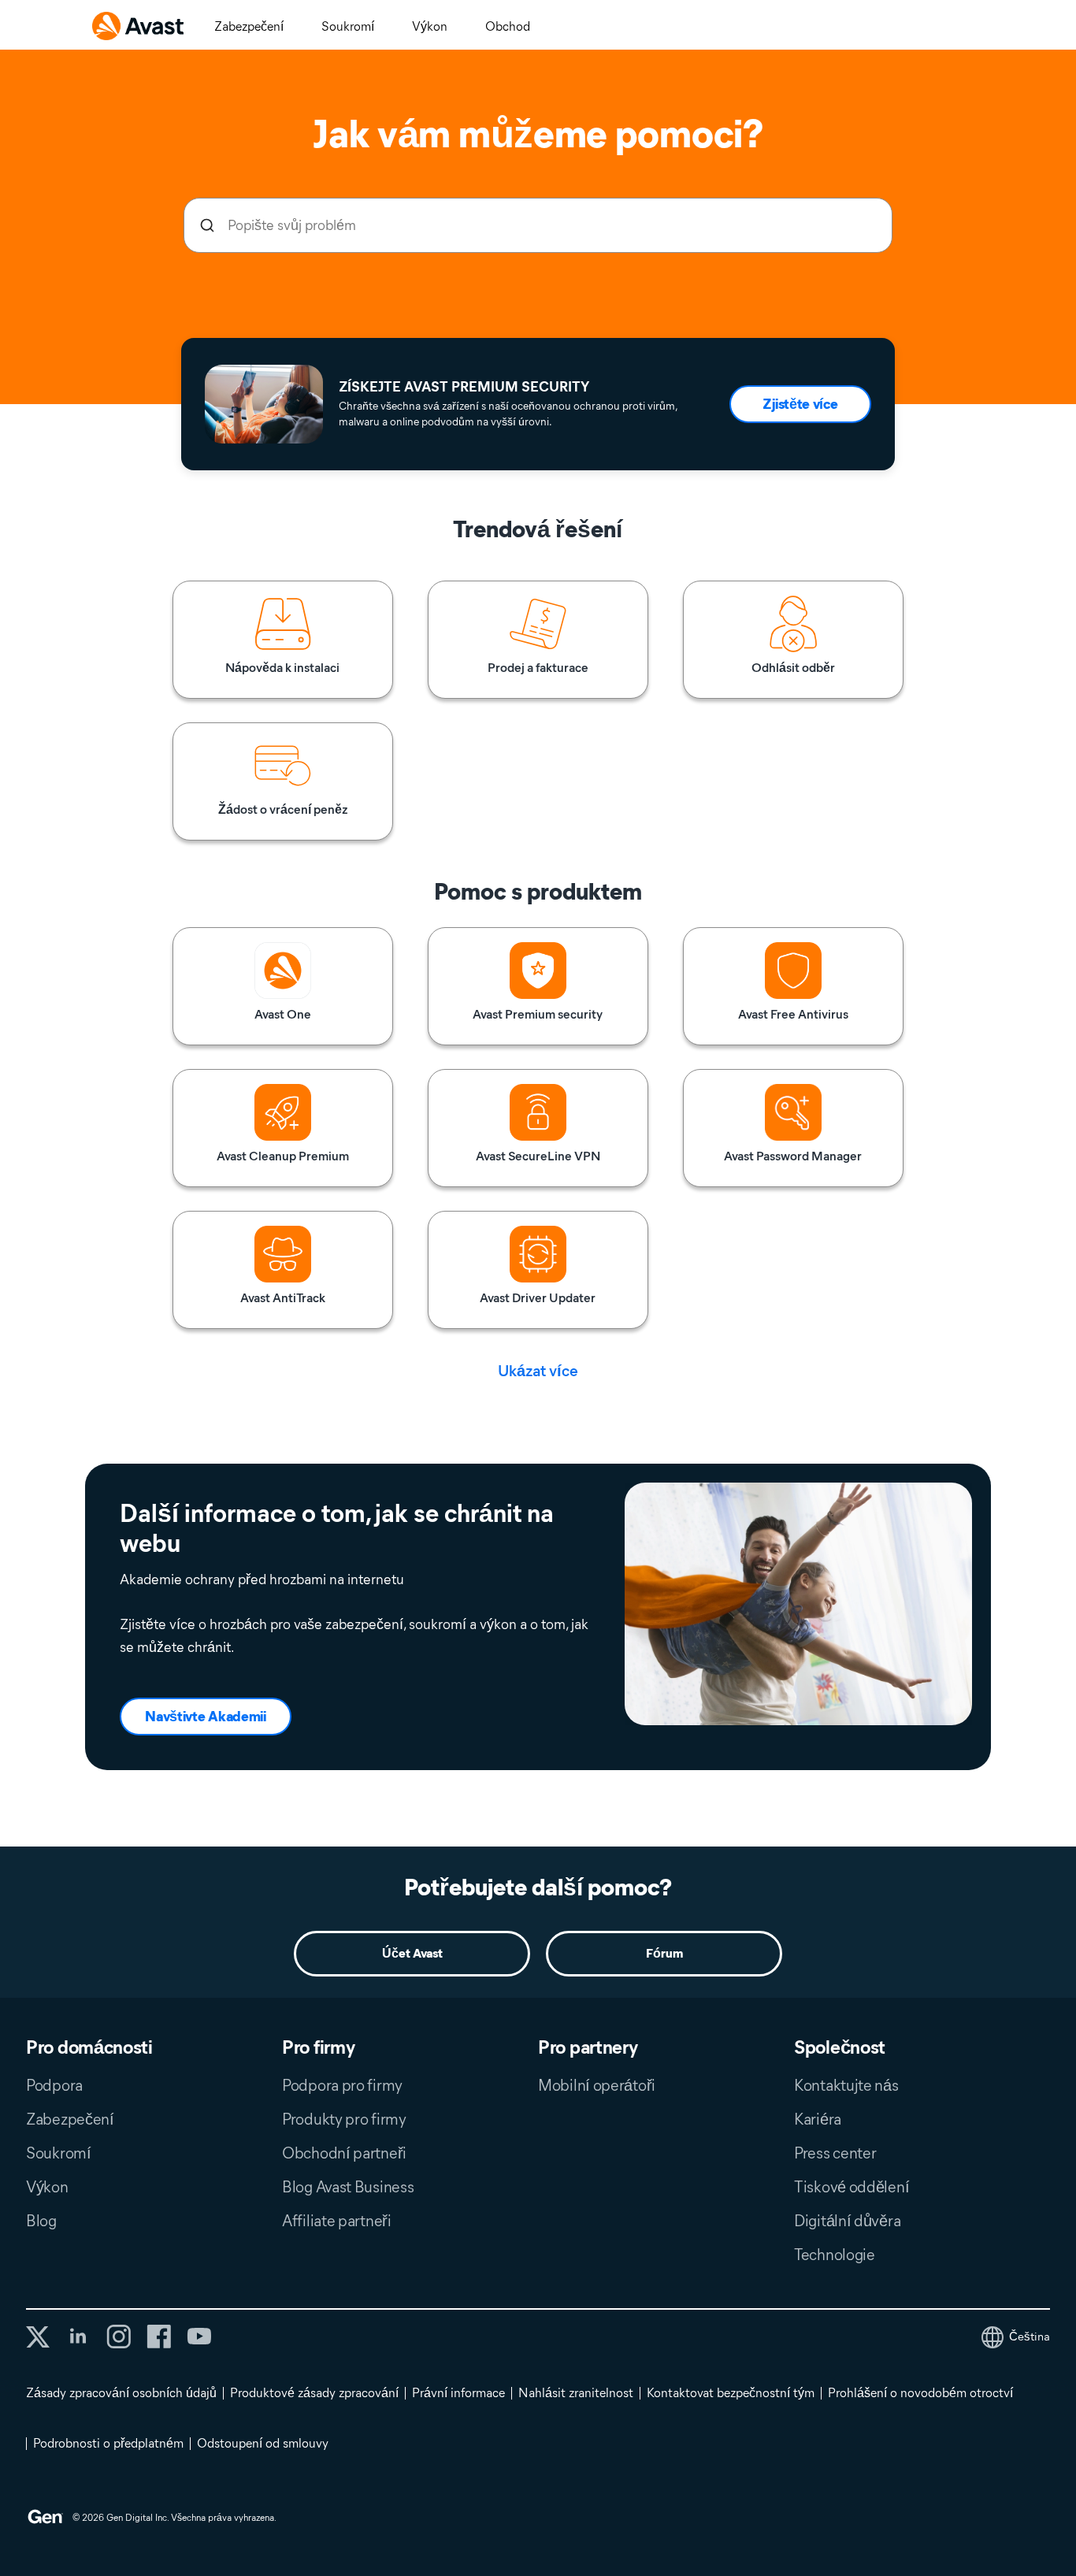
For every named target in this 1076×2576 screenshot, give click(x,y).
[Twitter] (38, 2337)
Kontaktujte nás (846, 2085)
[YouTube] (199, 2337)
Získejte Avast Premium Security (464, 387)
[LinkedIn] (78, 2337)
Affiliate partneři (337, 2221)
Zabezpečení (249, 26)
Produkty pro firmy (344, 2119)
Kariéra (818, 2119)
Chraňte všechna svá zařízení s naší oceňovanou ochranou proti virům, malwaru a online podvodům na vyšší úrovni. (508, 414)
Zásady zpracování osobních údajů (121, 2393)
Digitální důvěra (847, 2221)
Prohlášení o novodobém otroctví (920, 2393)
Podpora (54, 2085)
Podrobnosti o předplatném (108, 2443)
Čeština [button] (1030, 2337)
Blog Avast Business (348, 2187)
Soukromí (348, 26)
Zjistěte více (800, 404)
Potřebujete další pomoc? (538, 1887)
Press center (835, 2153)
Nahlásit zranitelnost (576, 2393)
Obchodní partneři (344, 2153)
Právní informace (458, 2393)
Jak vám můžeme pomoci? (538, 134)
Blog (41, 2221)
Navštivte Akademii (206, 1717)
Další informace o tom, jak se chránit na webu (337, 1528)
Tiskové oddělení (852, 2187)
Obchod (508, 26)
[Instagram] (119, 2337)
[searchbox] (538, 225)
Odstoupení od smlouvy (263, 2443)
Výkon (430, 26)
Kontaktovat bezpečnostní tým (731, 2393)
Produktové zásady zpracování (314, 2393)
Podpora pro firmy (342, 2085)
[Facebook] (159, 2337)
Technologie (835, 2255)
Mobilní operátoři (597, 2085)
